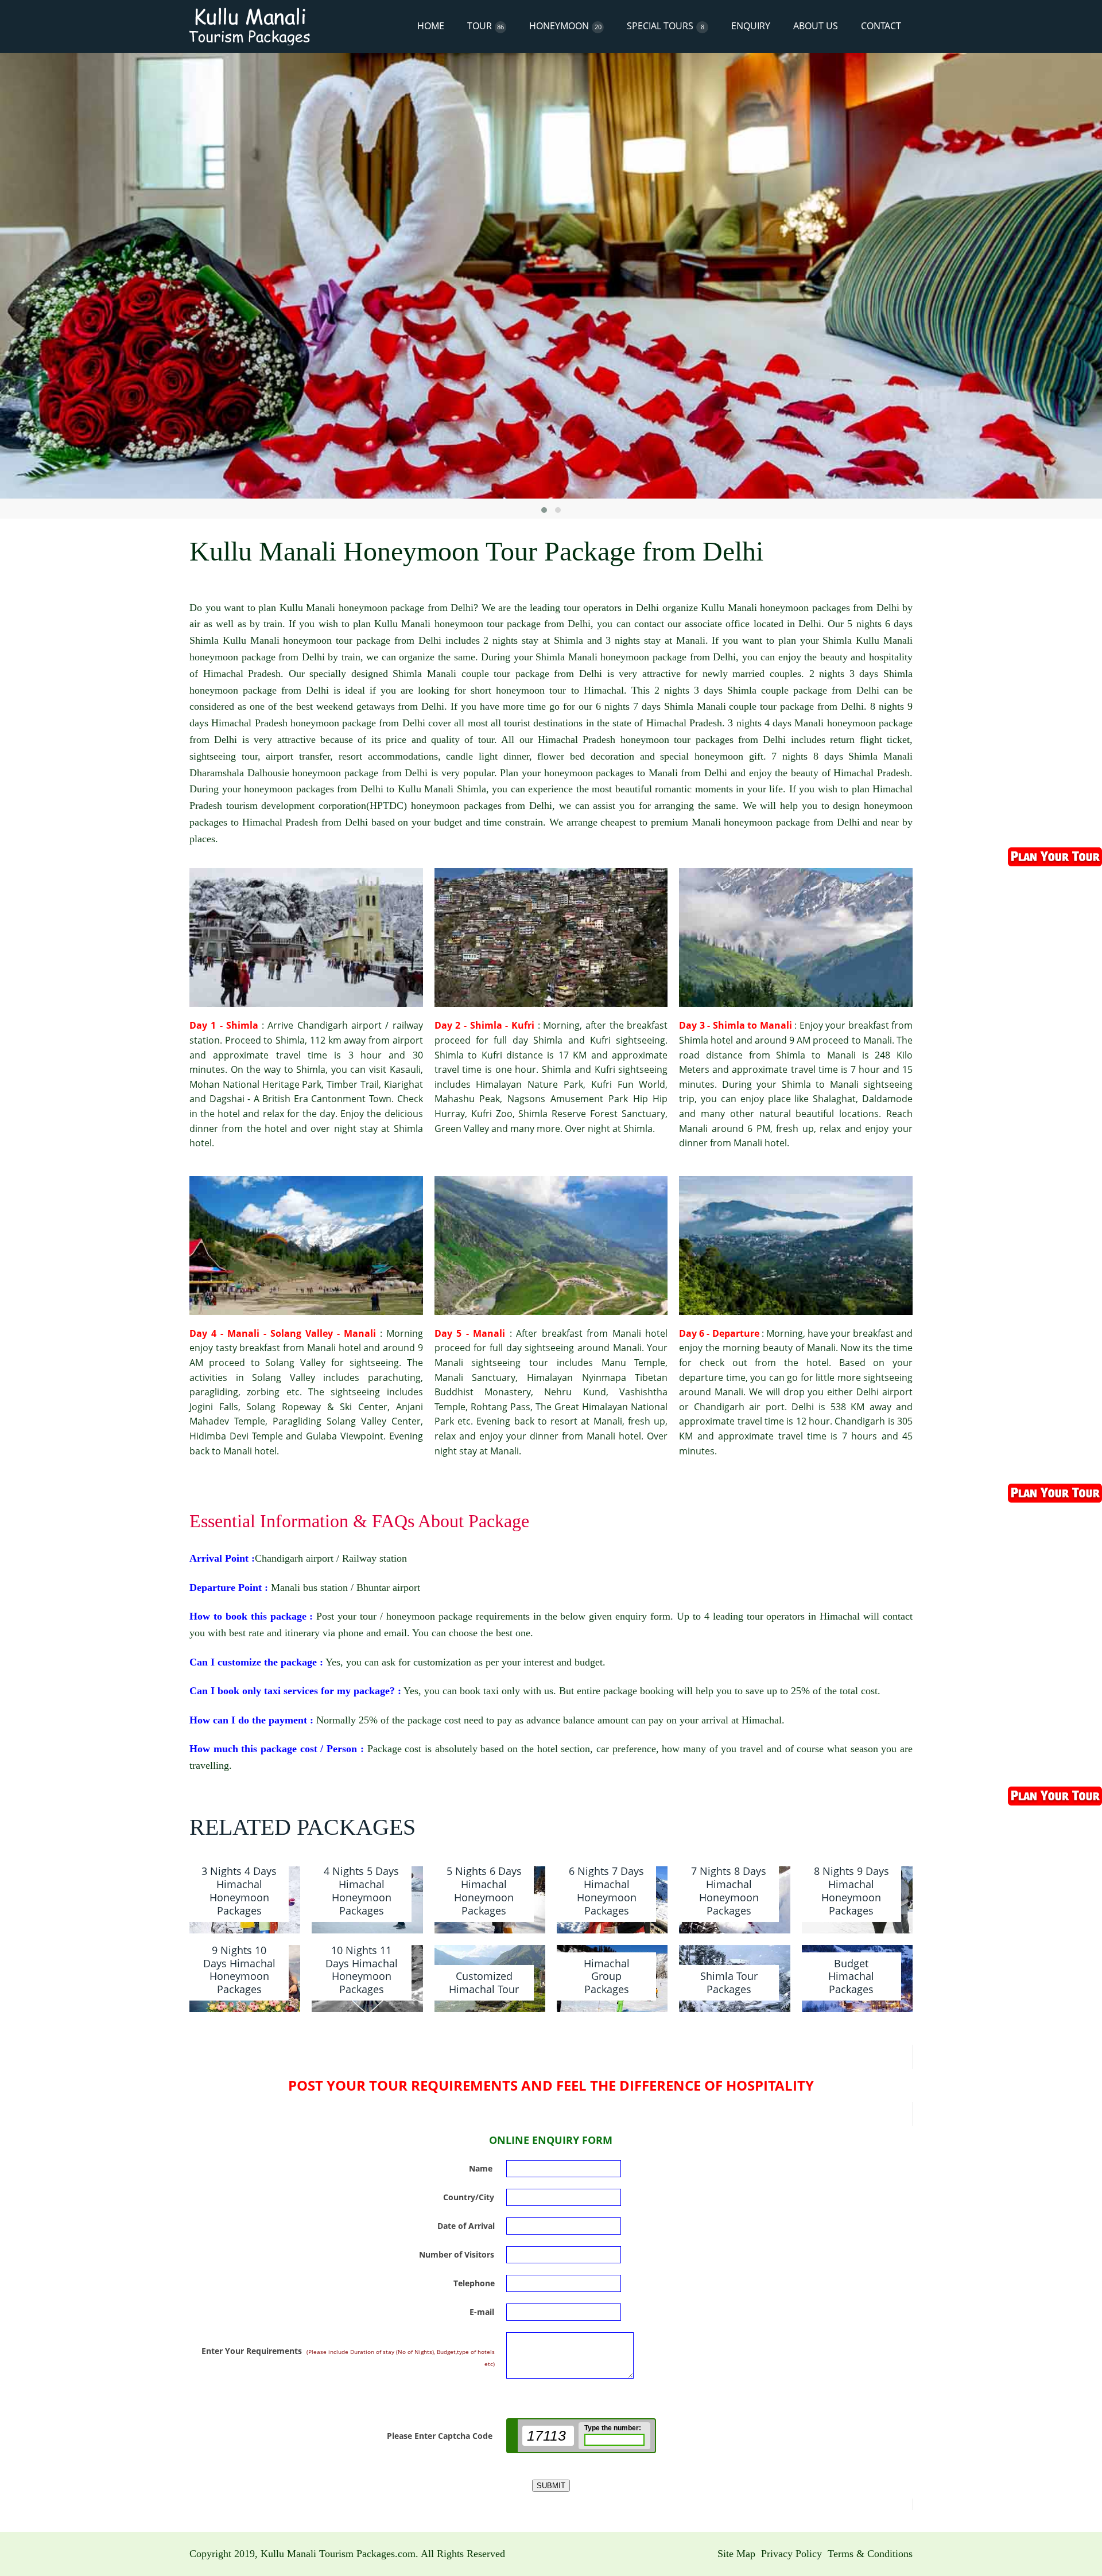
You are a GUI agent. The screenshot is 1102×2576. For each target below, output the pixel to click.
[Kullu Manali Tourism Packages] (250, 26)
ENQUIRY (751, 26)
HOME (431, 26)
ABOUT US (816, 26)
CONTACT (881, 26)
